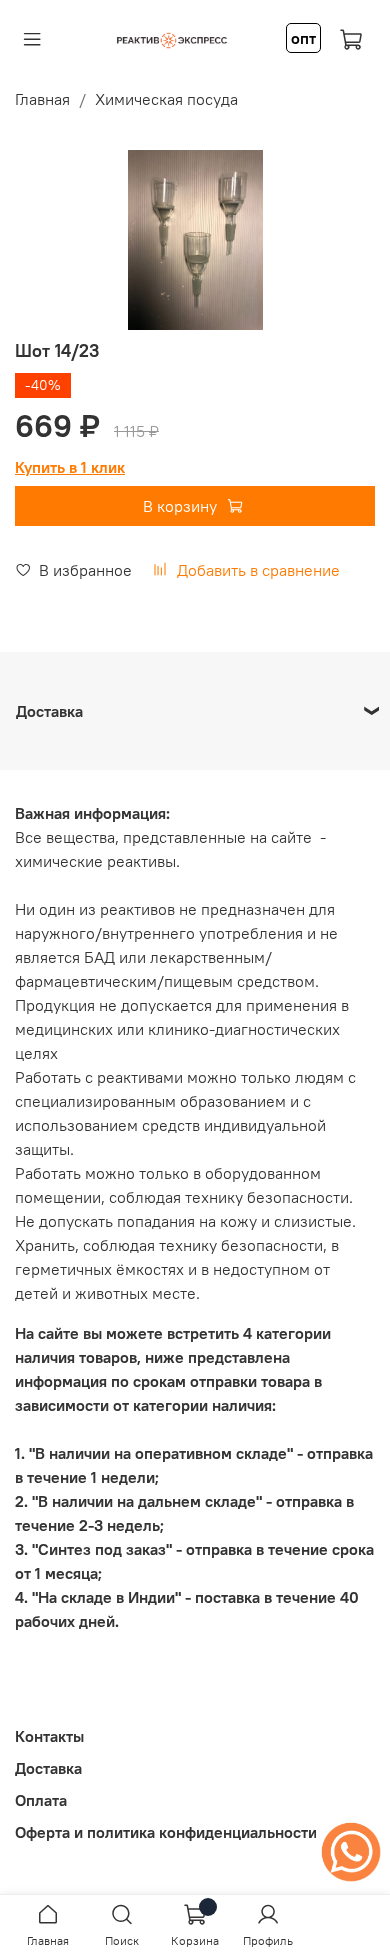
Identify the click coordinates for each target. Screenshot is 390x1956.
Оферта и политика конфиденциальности (166, 1832)
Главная (42, 99)
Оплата (41, 1800)
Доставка (48, 1768)
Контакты (49, 1736)
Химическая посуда (166, 99)
